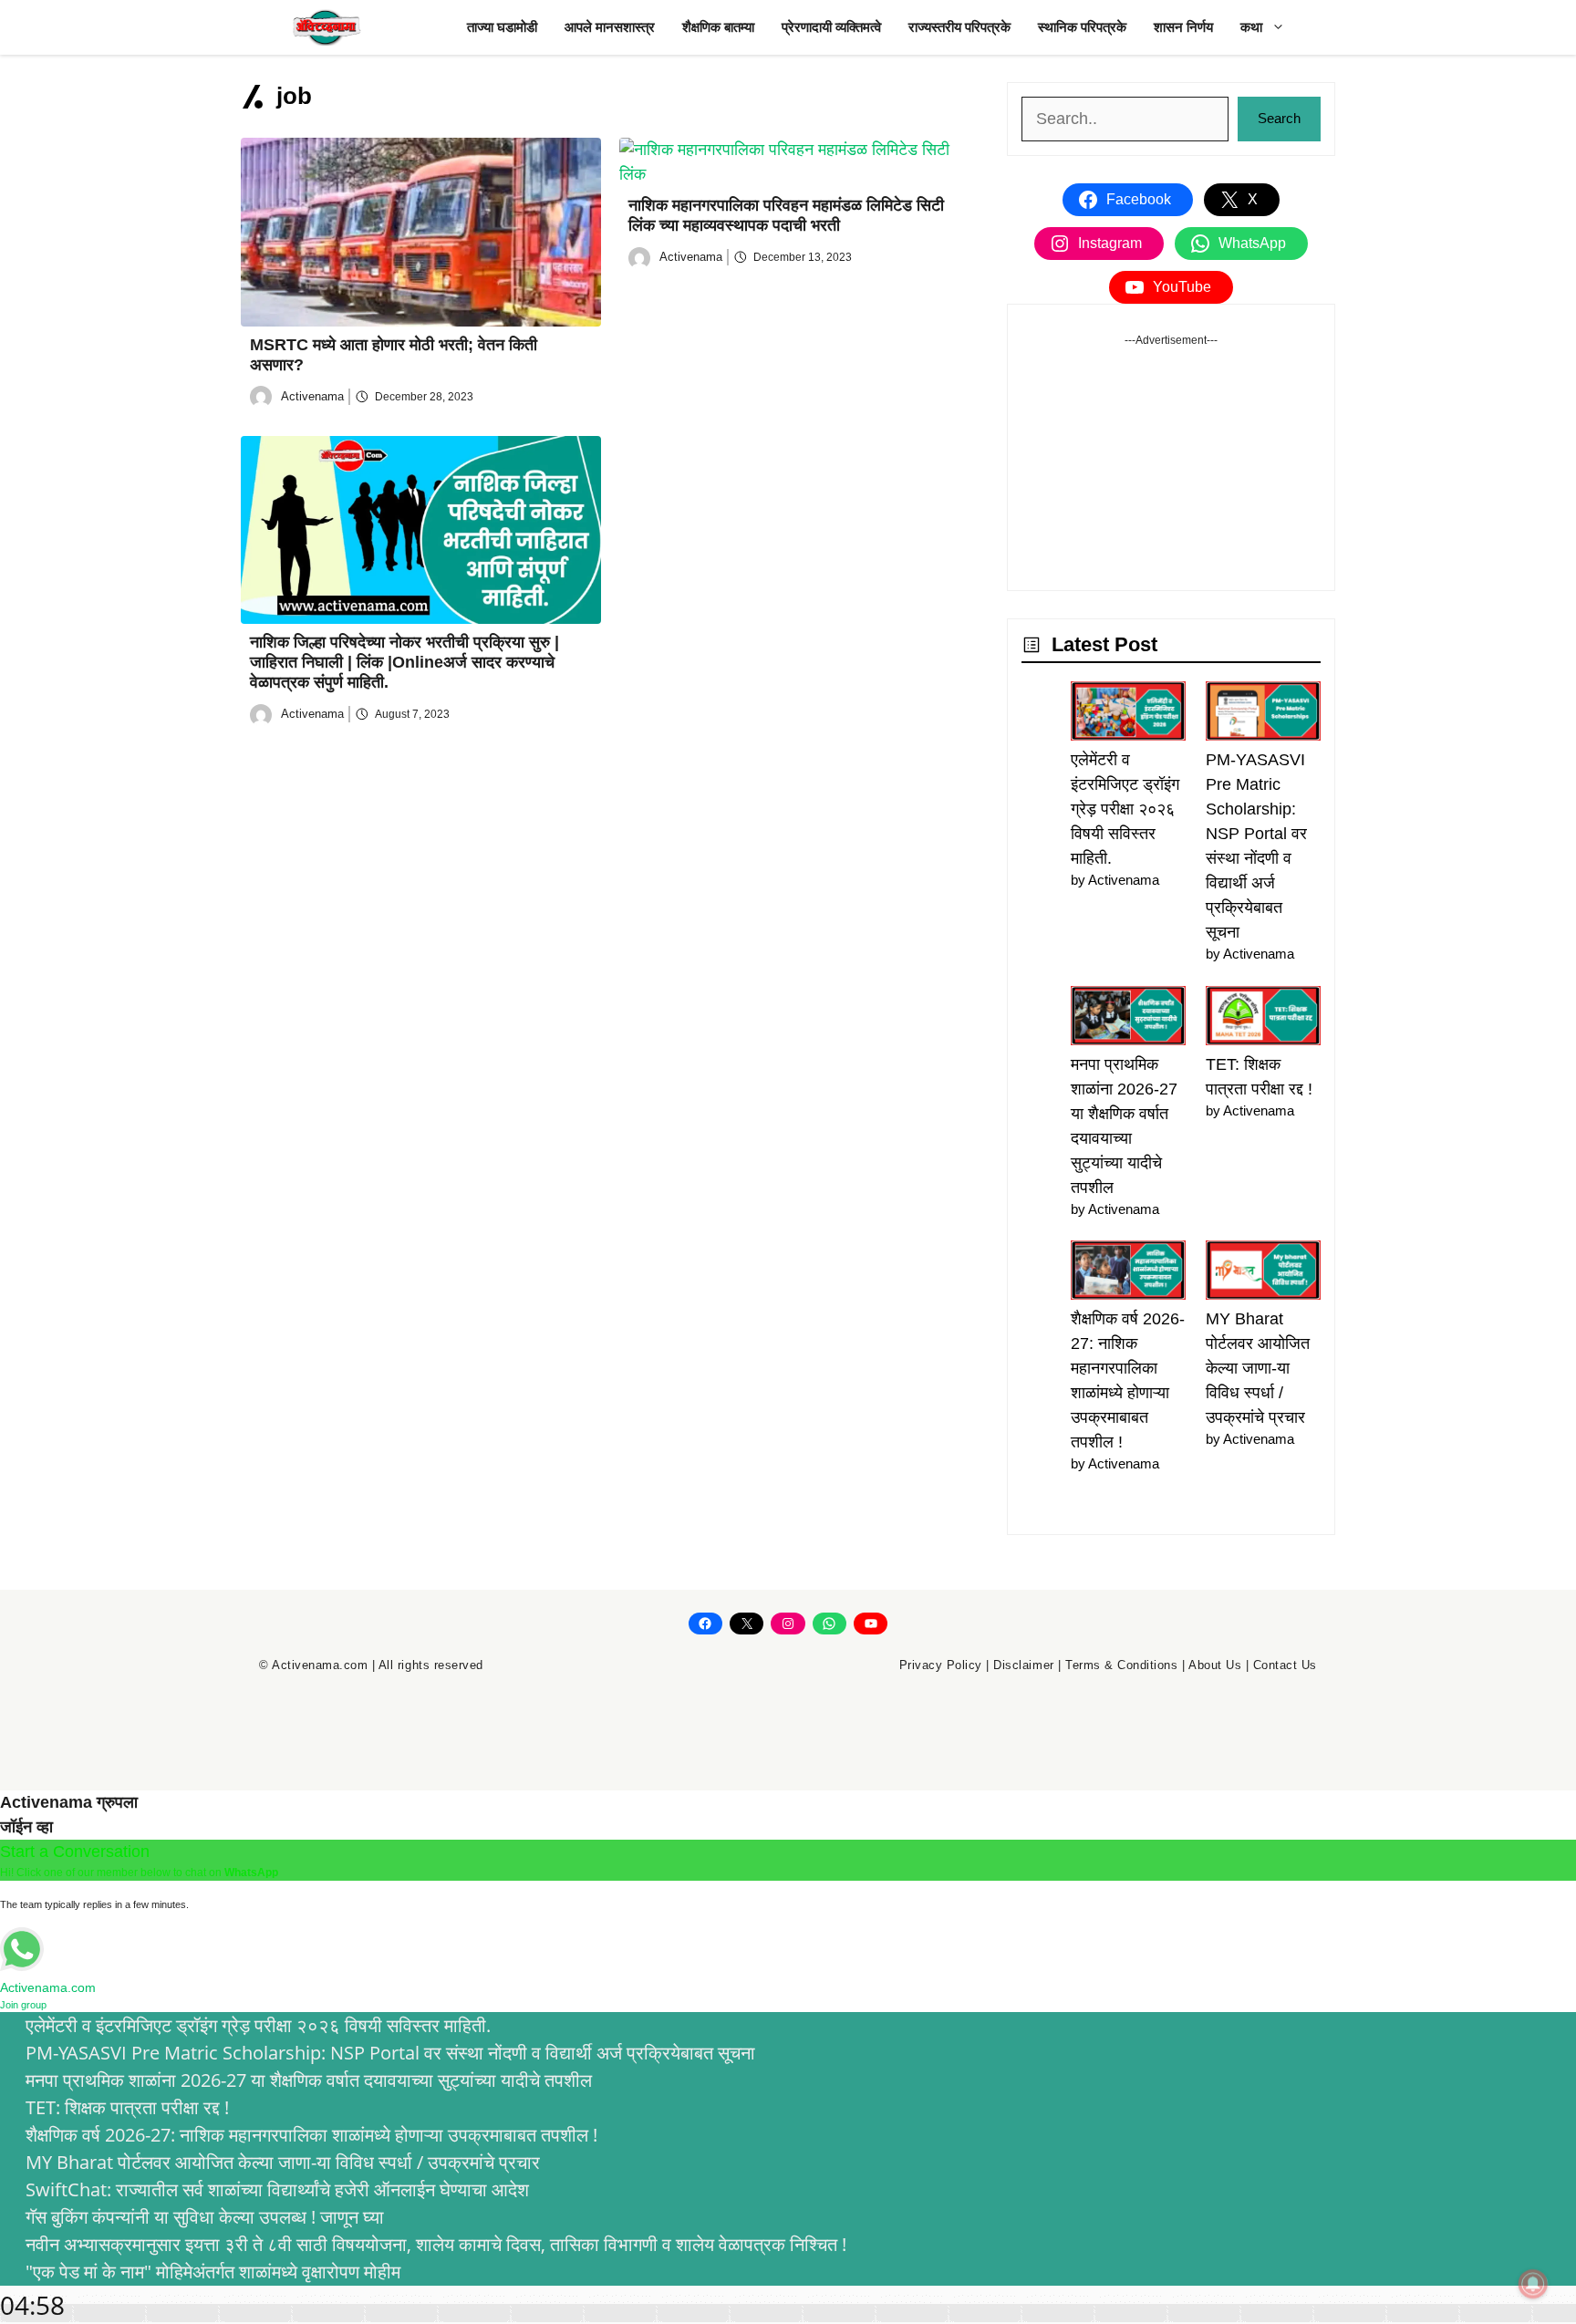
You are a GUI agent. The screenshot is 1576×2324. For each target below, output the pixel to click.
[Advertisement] (1171, 462)
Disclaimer (1023, 1665)
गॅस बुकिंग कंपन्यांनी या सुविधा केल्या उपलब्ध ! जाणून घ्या (205, 2217)
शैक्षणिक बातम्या (718, 27)
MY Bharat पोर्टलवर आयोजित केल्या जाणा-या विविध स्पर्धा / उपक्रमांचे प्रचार (1258, 1368)
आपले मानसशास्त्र (610, 27)
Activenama (312, 396)
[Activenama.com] (327, 27)
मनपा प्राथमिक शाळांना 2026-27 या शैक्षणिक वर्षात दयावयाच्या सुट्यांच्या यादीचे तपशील (309, 2080)
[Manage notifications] (1533, 2284)
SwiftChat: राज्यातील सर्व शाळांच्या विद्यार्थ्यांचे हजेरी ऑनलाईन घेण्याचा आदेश (277, 2189)
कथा (1251, 27)
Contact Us (1285, 1665)
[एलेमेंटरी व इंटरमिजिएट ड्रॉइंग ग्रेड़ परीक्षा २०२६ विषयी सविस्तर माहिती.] (1128, 715)
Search (1279, 118)
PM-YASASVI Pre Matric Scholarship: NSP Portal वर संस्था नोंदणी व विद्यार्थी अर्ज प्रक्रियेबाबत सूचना (390, 2053)
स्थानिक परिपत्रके (1082, 27)
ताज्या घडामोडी (502, 27)
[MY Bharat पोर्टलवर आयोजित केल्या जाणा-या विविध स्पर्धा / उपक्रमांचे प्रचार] (1263, 1274)
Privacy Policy (941, 1665)
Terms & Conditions (1121, 1665)
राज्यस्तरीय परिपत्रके (959, 27)
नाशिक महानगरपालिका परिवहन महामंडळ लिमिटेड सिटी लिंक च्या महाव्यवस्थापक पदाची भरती (786, 215)
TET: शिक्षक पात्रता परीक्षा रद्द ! (127, 2107)
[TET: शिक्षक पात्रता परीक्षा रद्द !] (1263, 1019)
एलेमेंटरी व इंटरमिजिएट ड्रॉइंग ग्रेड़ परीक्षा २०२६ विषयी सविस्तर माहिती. (1125, 809)
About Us (1215, 1665)
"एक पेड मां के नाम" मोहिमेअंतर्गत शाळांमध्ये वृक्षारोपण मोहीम (213, 2272)
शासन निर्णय (1183, 27)
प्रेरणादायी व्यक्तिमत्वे (831, 27)
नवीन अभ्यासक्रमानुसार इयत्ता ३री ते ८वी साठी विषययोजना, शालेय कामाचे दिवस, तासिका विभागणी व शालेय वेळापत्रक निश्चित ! (436, 2244)
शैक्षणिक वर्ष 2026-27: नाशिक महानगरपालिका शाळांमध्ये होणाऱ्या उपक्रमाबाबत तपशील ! (311, 2135)
